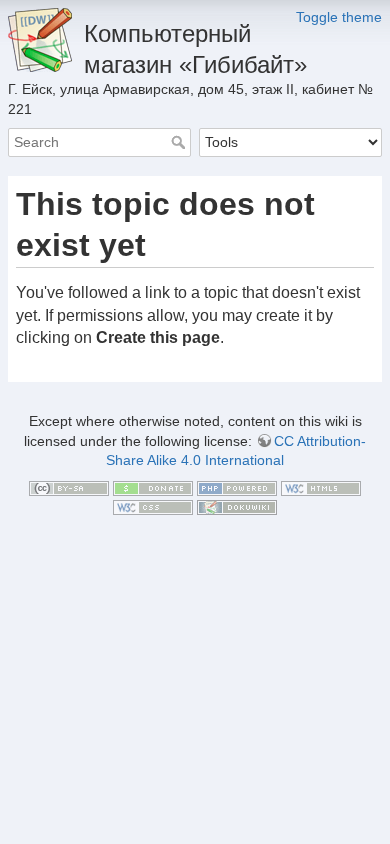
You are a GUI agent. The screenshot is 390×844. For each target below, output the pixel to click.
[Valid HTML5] (321, 487)
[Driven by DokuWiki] (237, 507)
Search (180, 142)
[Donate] (153, 487)
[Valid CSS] (153, 507)
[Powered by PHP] (237, 487)
